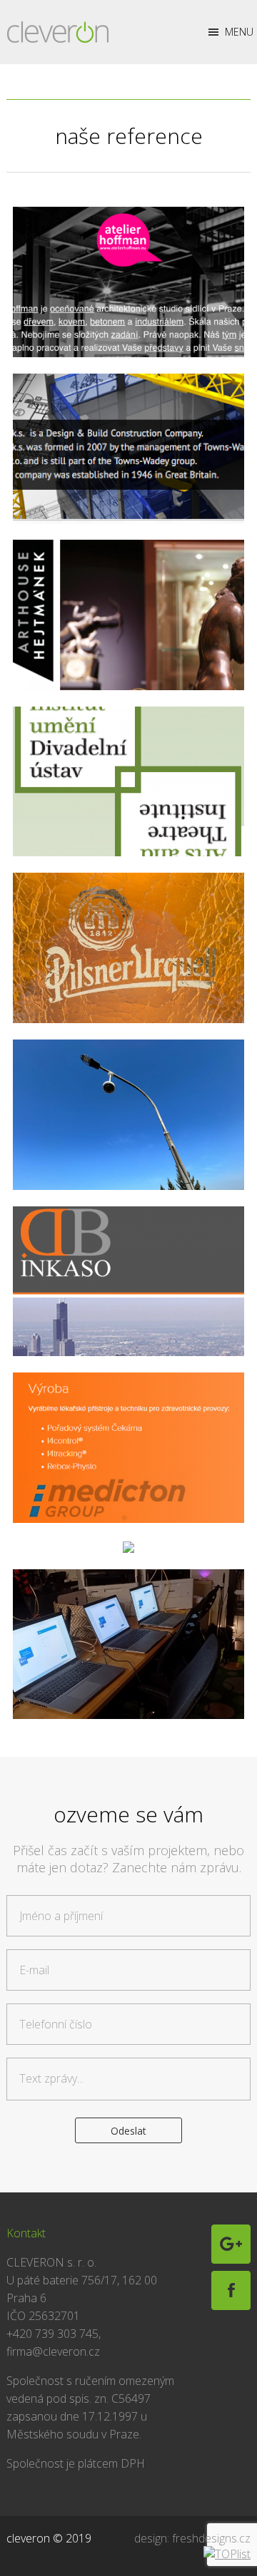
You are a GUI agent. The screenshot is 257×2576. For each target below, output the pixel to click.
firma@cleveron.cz (53, 2351)
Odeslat (128, 2131)
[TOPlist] (227, 2554)
